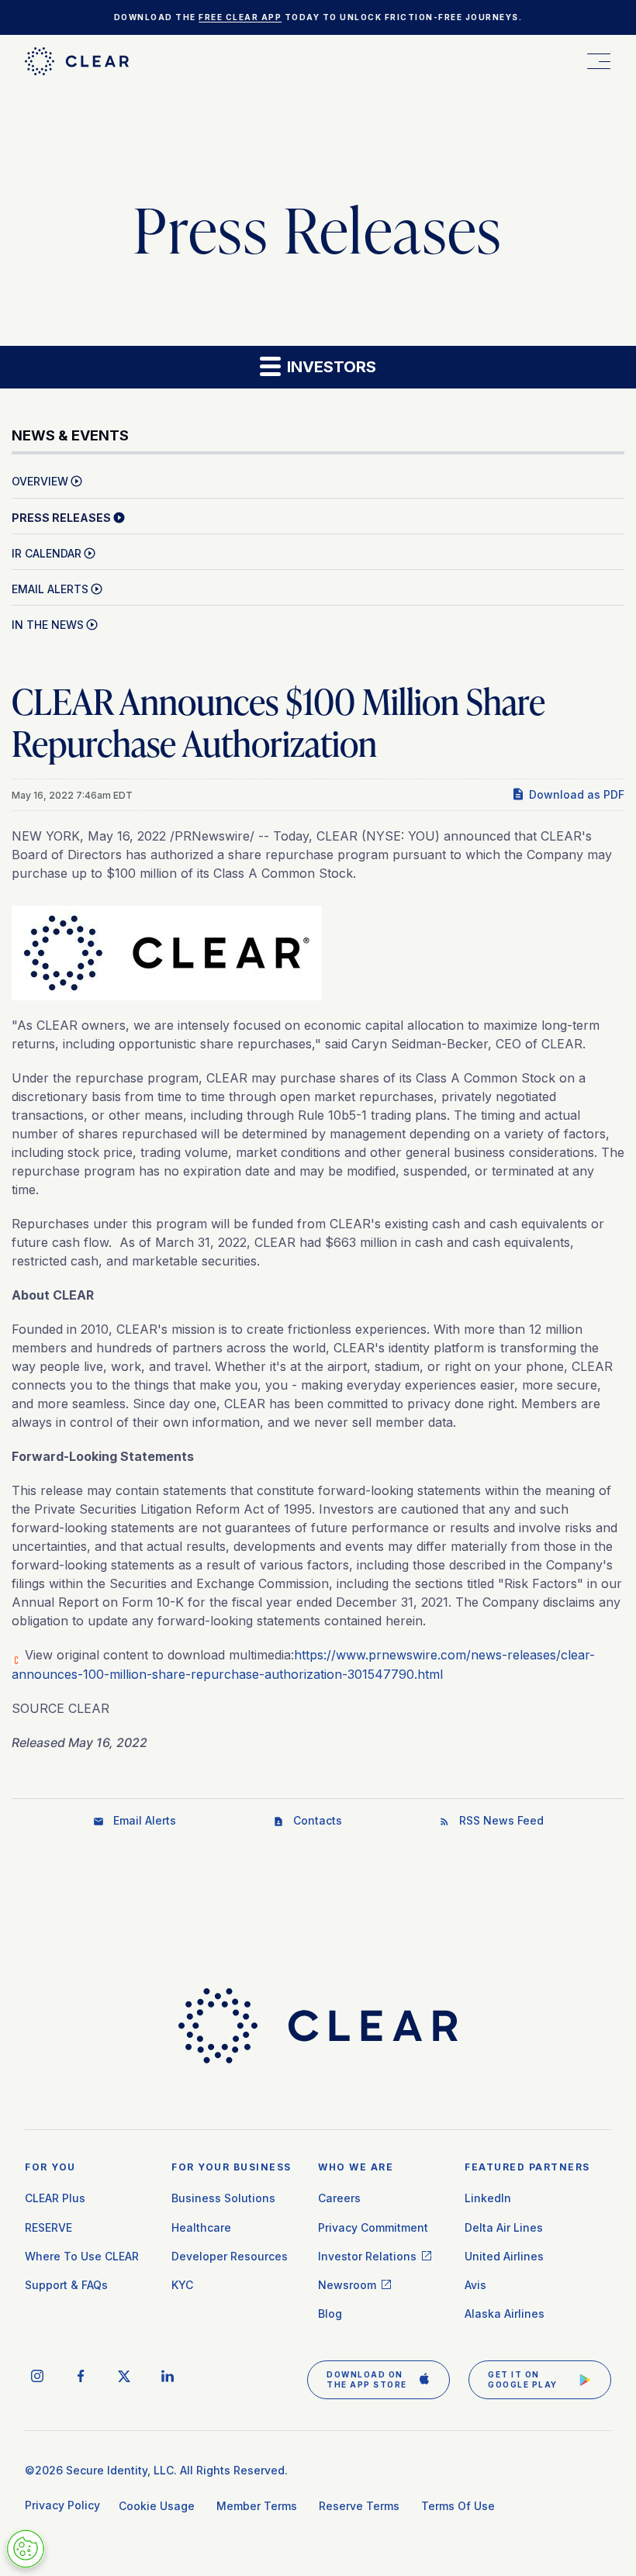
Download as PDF (577, 794)
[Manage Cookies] (26, 2549)
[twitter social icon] (124, 2376)
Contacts (318, 1820)
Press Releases (61, 518)
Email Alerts (50, 589)
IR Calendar (47, 553)
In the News (48, 625)
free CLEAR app (240, 17)
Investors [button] (330, 367)
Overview (40, 481)
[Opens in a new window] (167, 948)
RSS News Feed (501, 1820)
